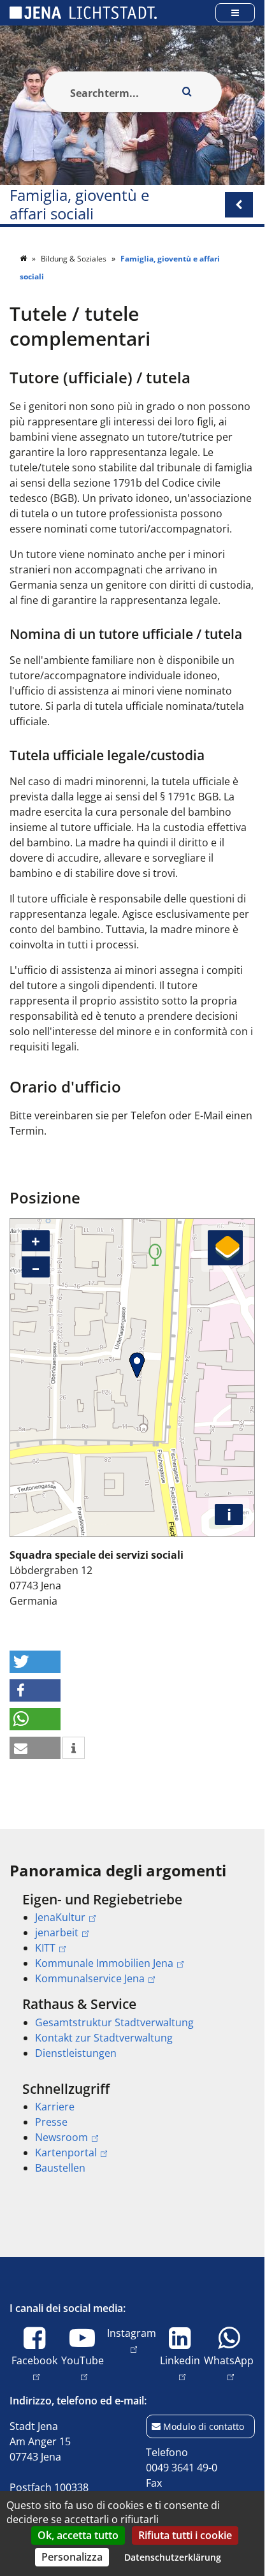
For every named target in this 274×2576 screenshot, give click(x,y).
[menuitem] (132, 1939)
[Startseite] (24, 259)
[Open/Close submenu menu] (239, 205)
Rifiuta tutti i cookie (185, 2535)
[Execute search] (187, 92)
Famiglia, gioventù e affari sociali (79, 205)
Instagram (132, 2333)
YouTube (83, 2360)
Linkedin (180, 2360)
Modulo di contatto (204, 2426)
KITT (45, 1948)
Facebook (34, 2360)
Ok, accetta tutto (78, 2535)
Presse (51, 2122)
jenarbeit (57, 1932)
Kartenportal (66, 2153)
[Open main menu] (235, 12)
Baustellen (60, 2168)
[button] (35, 1662)
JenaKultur (60, 1917)
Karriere (55, 2107)
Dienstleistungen (76, 2053)
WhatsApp (229, 2360)
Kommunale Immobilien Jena (104, 1963)
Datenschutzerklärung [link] (173, 2557)
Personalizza (72, 2557)
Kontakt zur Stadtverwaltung (104, 2038)
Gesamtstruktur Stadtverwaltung (114, 2022)
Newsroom (61, 2137)
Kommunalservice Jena (90, 1978)
